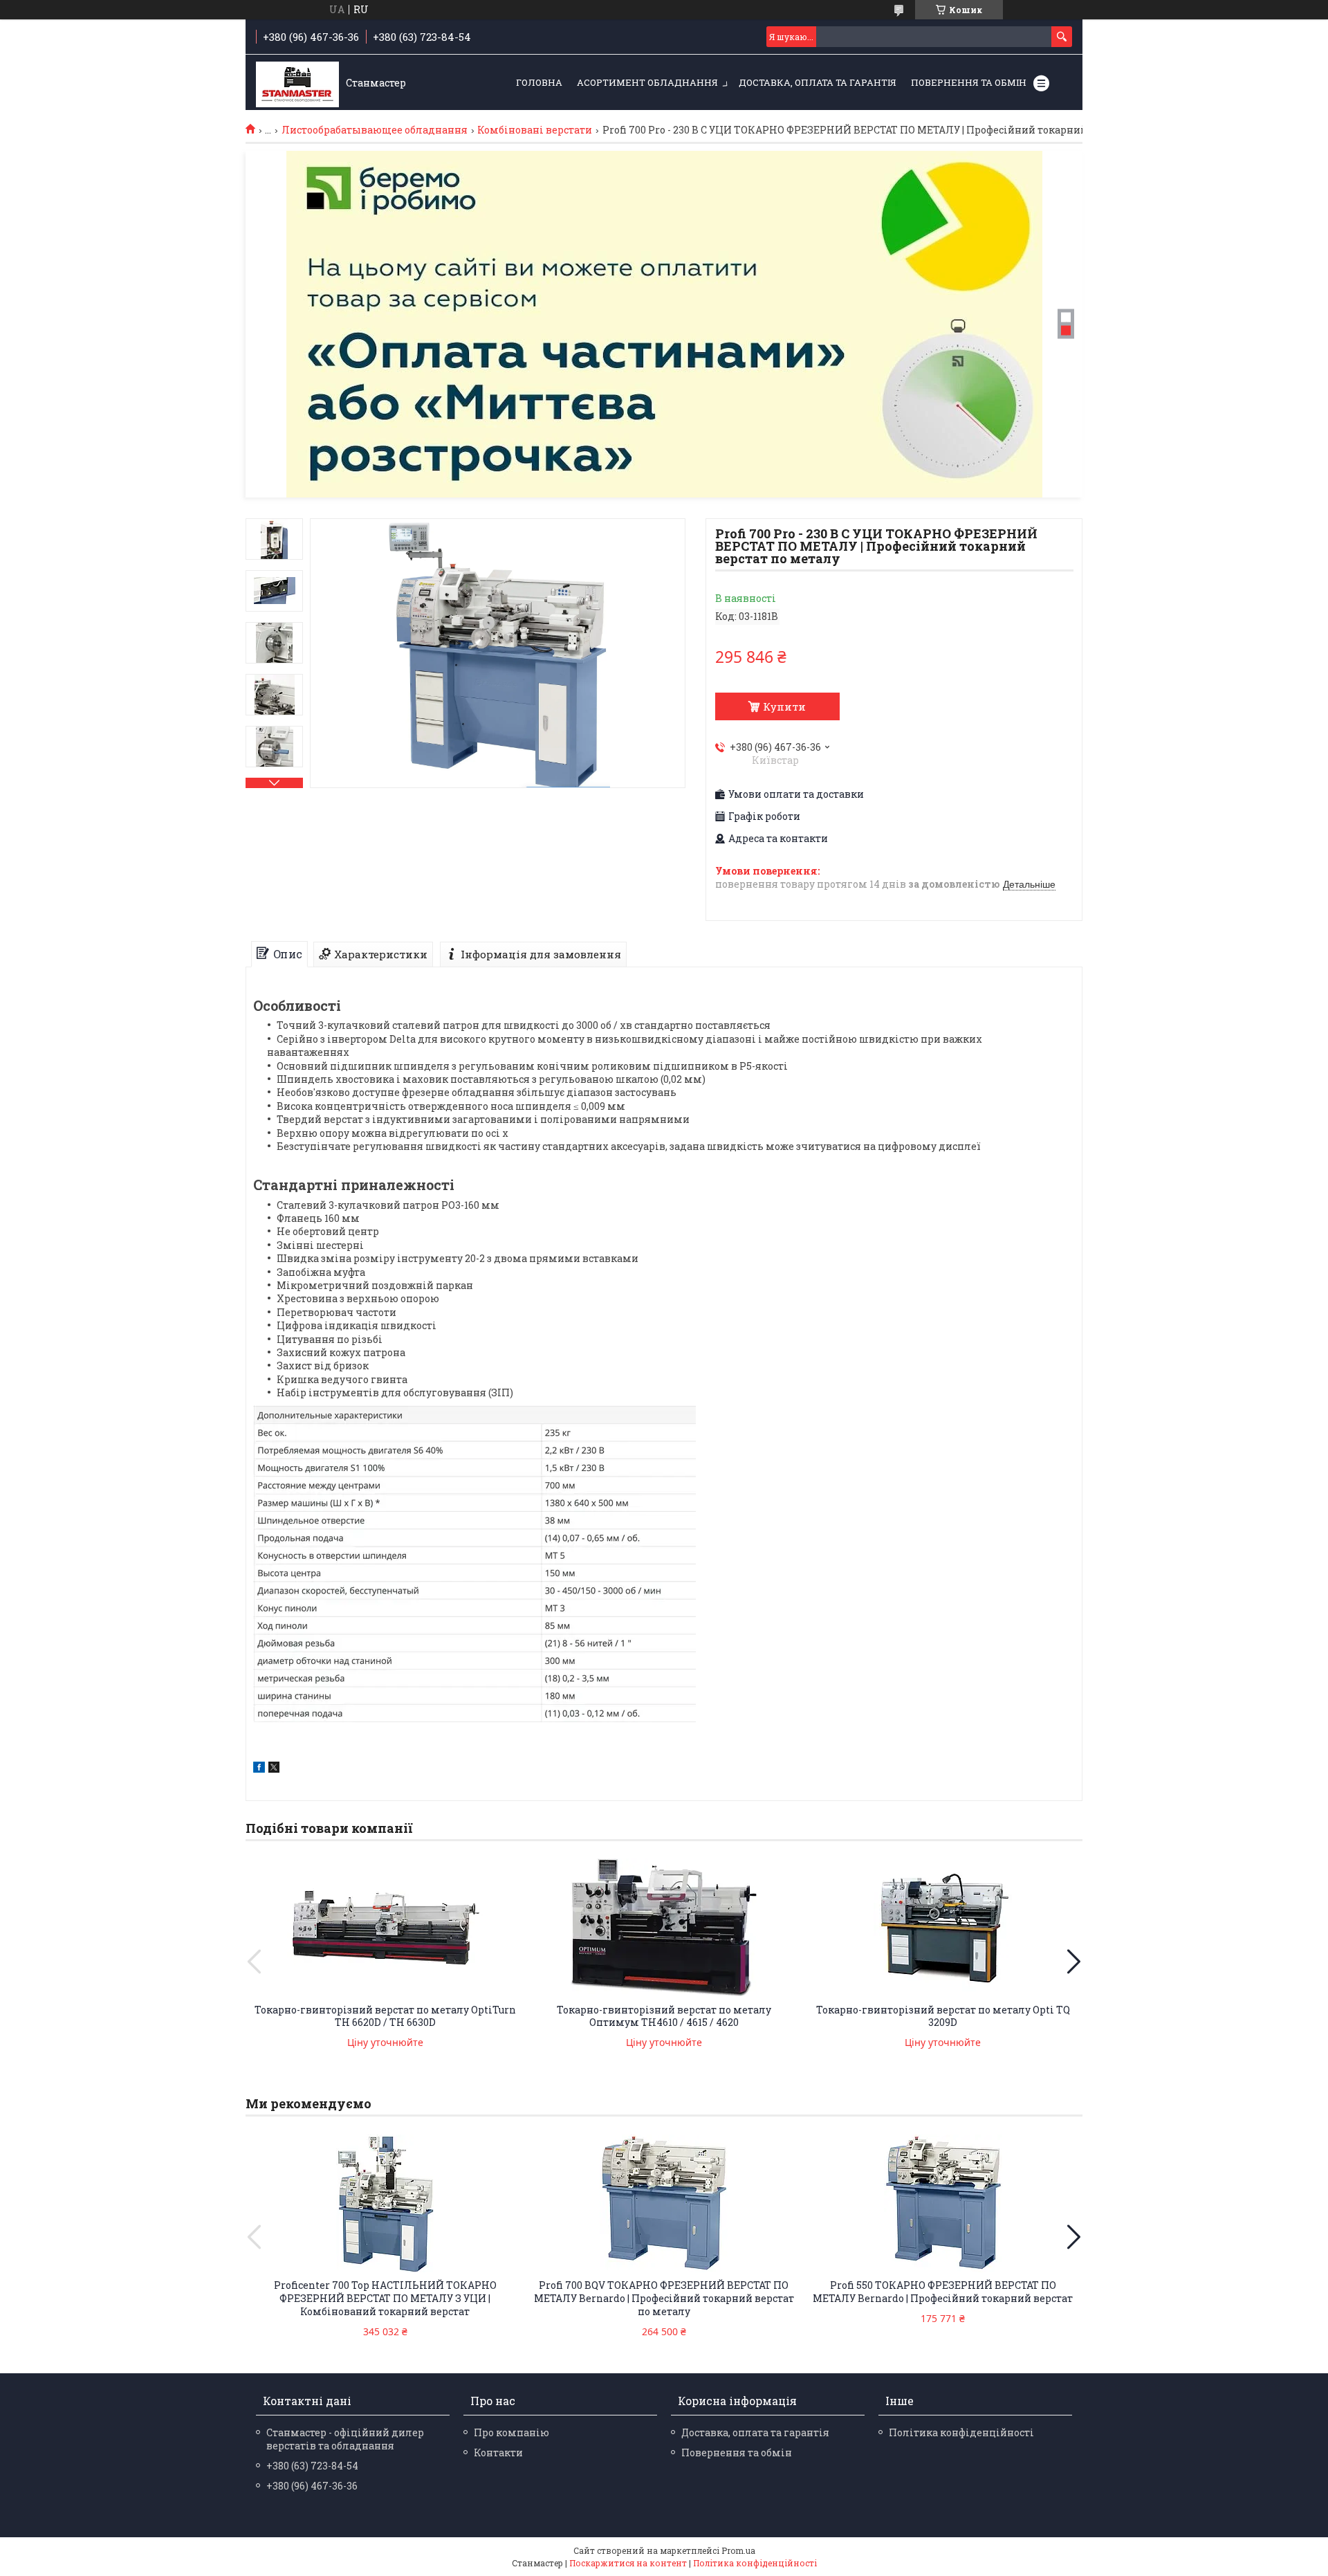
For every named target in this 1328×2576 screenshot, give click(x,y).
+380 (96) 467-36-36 (312, 2486)
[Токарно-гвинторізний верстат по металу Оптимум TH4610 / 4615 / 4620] (664, 1928)
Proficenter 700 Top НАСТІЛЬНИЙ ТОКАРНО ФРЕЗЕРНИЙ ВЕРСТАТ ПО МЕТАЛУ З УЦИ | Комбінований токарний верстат (385, 2298)
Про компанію (511, 2432)
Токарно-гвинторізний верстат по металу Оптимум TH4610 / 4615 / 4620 (664, 2016)
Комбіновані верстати (535, 130)
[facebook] (259, 1769)
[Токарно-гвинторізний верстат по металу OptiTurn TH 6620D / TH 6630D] (385, 1928)
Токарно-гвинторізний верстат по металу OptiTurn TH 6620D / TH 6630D (385, 2016)
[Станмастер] (297, 83)
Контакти (498, 2452)
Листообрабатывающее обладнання (375, 130)
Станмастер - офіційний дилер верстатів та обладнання (345, 2439)
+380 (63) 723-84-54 (312, 2466)
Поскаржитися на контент (628, 2563)
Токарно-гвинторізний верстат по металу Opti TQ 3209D (943, 2016)
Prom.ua (738, 2550)
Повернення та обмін (969, 82)
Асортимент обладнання (647, 82)
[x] (274, 1769)
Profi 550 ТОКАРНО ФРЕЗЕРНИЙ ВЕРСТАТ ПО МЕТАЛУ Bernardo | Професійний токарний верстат (943, 2292)
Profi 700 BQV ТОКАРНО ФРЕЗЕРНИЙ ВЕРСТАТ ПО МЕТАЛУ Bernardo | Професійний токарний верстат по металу (664, 2298)
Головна (539, 82)
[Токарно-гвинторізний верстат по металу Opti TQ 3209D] (943, 1928)
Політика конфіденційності (961, 2432)
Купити (784, 706)
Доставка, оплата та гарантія (818, 82)
